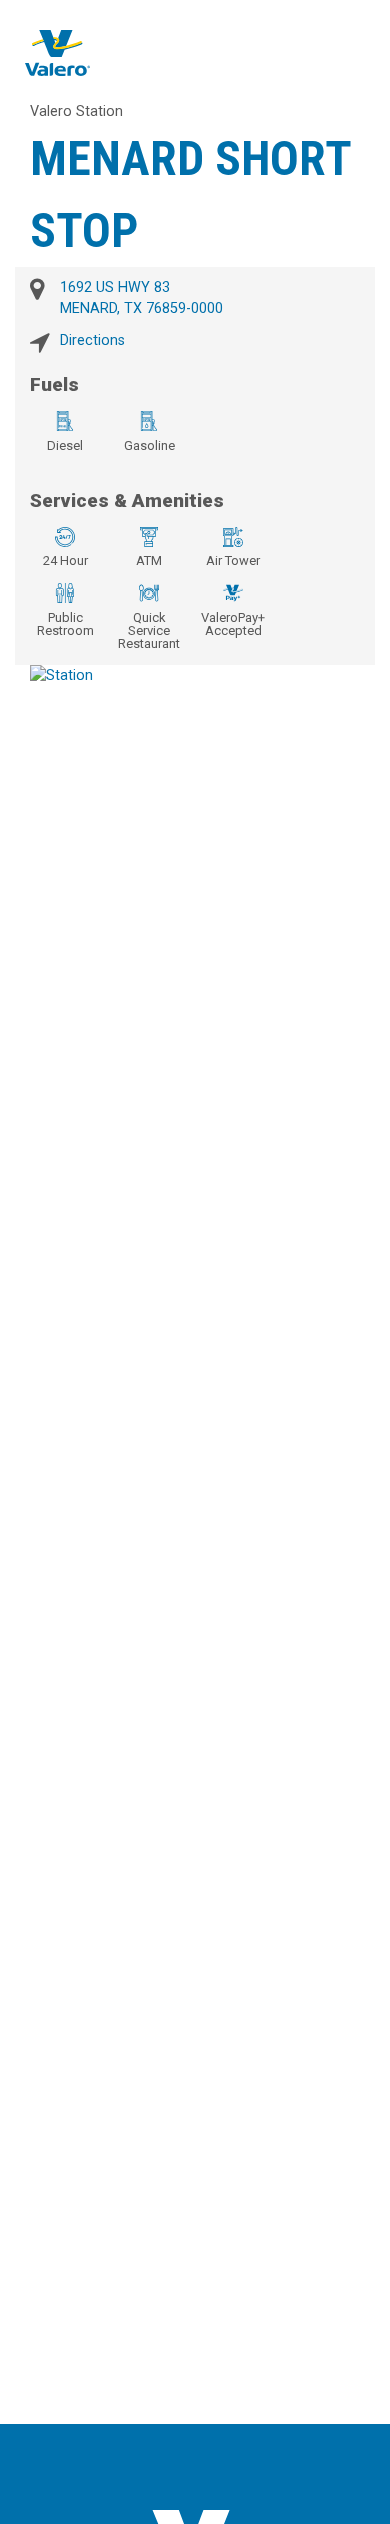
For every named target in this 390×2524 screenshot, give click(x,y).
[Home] (57, 52)
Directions (92, 340)
